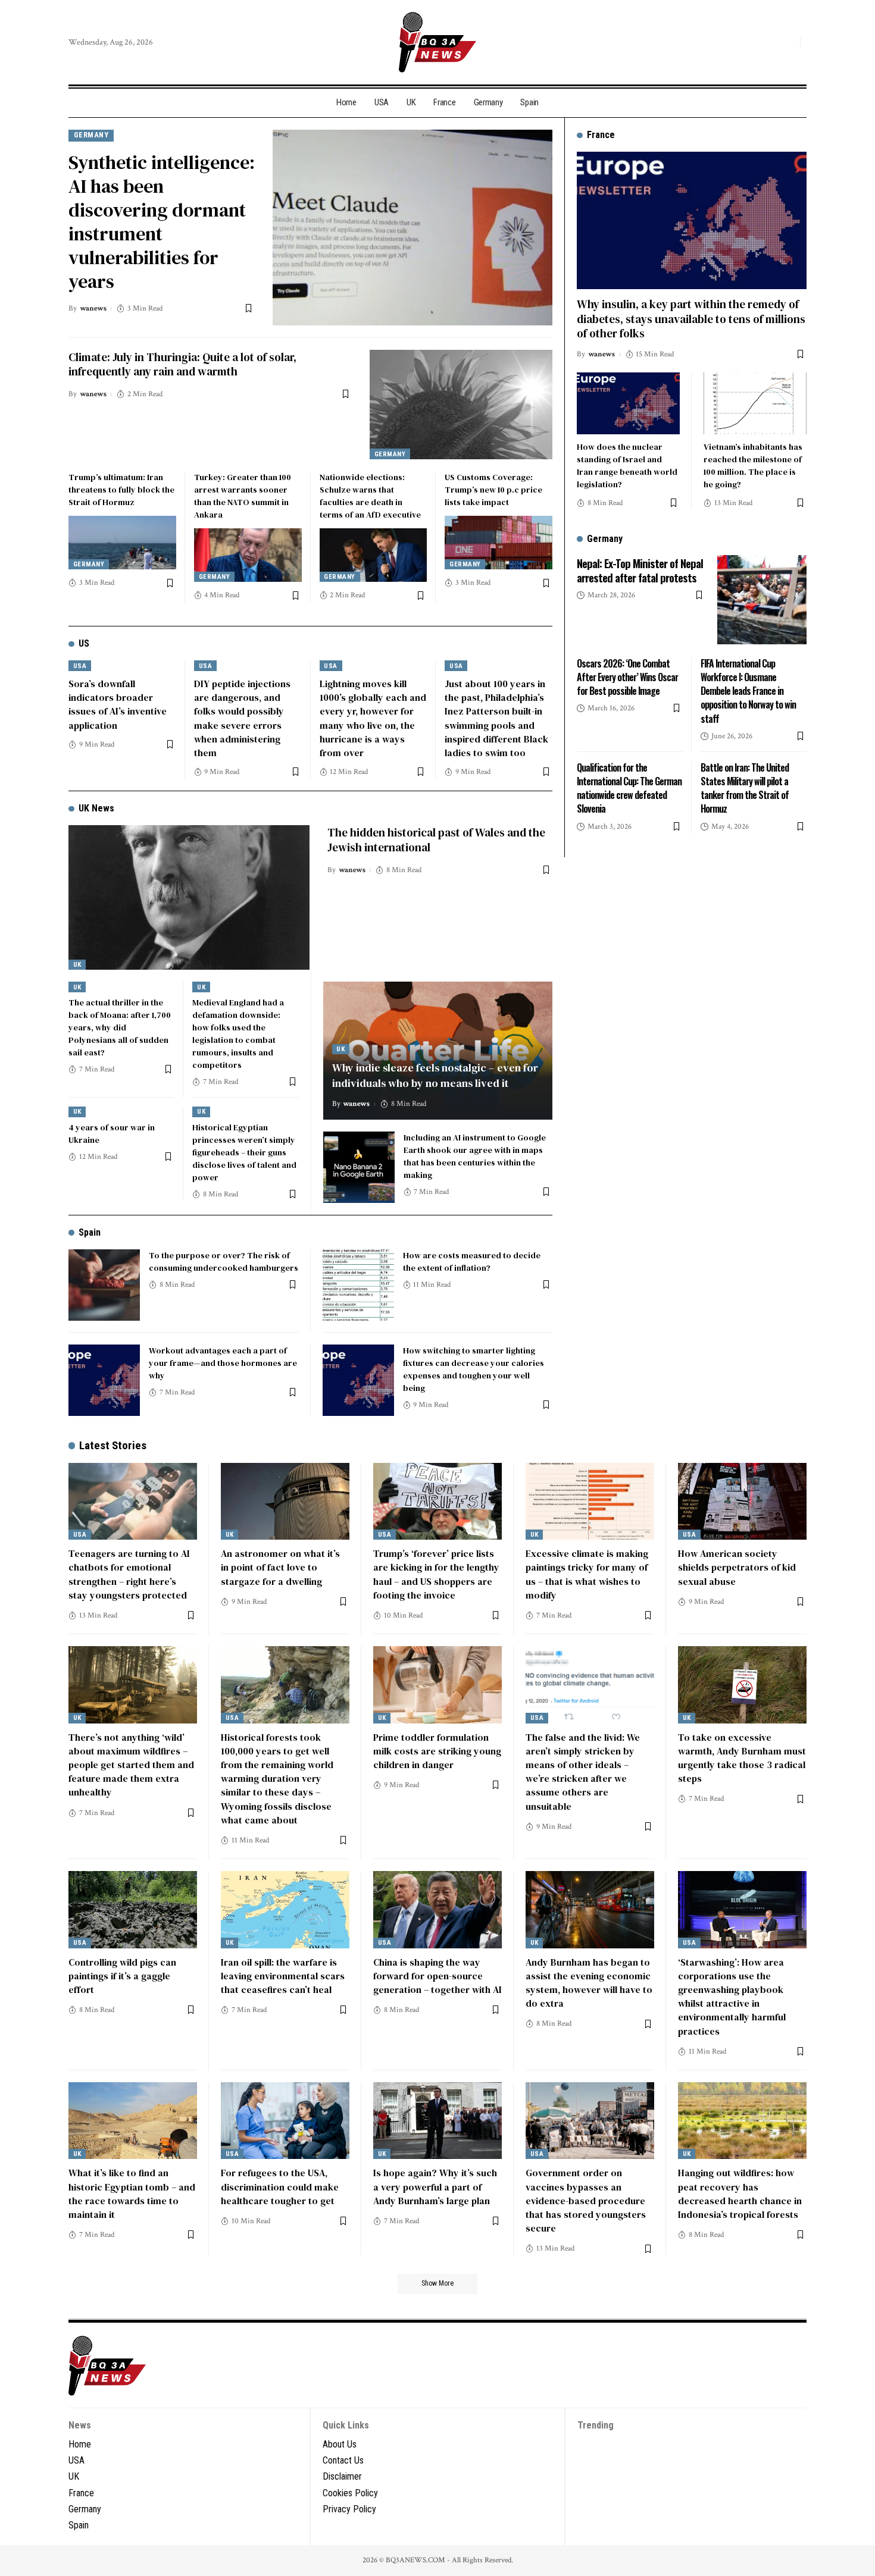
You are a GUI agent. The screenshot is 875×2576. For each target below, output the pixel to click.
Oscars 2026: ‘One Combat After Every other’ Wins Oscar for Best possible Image (627, 676)
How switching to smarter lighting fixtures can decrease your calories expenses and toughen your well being (474, 1369)
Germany (91, 135)
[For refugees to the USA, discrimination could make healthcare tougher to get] (285, 2121)
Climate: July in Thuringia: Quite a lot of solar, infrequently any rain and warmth (182, 364)
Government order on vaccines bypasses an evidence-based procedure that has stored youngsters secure (586, 2200)
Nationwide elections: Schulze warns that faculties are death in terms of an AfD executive (370, 496)
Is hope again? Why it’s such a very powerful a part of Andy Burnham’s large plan (435, 2186)
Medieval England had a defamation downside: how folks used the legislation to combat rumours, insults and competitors (238, 1034)
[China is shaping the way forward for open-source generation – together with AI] (437, 1910)
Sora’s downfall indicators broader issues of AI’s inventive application (118, 704)
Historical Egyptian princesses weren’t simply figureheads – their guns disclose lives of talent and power (244, 1152)
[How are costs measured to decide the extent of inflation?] (358, 1285)
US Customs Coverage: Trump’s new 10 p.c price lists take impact (493, 490)
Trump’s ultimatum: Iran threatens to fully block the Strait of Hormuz (121, 490)
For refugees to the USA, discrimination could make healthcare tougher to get (280, 2186)
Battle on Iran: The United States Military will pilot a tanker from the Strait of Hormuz (745, 788)
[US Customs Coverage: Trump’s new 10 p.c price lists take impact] (499, 543)
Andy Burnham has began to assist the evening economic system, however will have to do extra (589, 1983)
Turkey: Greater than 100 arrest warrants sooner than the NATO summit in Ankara (243, 496)
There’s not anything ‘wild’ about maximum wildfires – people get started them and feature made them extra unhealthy (131, 1765)
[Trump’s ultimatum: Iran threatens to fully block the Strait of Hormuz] (122, 543)
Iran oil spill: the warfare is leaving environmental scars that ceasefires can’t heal (283, 1976)
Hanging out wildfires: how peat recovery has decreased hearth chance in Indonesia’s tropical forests (740, 2193)
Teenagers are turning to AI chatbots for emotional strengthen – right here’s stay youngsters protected (129, 1574)
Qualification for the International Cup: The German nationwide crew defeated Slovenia (629, 788)
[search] (788, 42)
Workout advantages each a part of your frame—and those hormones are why (223, 1363)
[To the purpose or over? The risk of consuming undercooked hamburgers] (104, 1285)
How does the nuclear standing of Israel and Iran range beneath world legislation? (627, 465)
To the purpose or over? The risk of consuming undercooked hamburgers (224, 1262)
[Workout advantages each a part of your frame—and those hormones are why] (104, 1380)
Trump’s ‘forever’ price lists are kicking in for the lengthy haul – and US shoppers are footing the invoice (436, 1574)
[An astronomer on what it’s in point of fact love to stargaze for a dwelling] (285, 1502)
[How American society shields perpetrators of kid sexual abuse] (742, 1502)
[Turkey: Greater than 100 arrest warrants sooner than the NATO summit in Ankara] (248, 555)
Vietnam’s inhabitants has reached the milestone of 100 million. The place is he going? (753, 465)
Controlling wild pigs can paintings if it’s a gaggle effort (122, 1976)
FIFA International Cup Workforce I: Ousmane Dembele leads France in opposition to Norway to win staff (748, 690)
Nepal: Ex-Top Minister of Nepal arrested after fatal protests (640, 570)
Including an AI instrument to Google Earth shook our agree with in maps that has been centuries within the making (475, 1156)
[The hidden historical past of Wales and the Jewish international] (189, 897)
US (84, 643)
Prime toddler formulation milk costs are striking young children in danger (437, 1751)
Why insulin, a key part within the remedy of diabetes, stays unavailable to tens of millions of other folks (691, 318)
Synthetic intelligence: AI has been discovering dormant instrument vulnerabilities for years (162, 222)
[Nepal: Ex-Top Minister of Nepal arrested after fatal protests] (762, 600)
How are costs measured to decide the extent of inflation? (472, 1262)
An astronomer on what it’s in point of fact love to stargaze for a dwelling (280, 1567)
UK (77, 965)
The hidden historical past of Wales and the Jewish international (436, 840)
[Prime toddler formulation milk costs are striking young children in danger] (437, 1685)
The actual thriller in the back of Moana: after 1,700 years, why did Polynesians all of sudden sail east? (120, 1027)
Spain (90, 1232)
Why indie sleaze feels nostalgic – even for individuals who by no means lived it (435, 1075)
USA (80, 666)
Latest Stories (113, 1445)
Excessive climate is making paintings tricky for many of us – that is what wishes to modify (587, 1574)
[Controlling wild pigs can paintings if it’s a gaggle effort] (133, 1910)
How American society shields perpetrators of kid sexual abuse (737, 1567)
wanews (93, 308)
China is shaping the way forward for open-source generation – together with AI (437, 1976)
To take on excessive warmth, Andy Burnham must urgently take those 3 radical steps (742, 1758)
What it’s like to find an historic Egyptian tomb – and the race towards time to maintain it (132, 2193)
